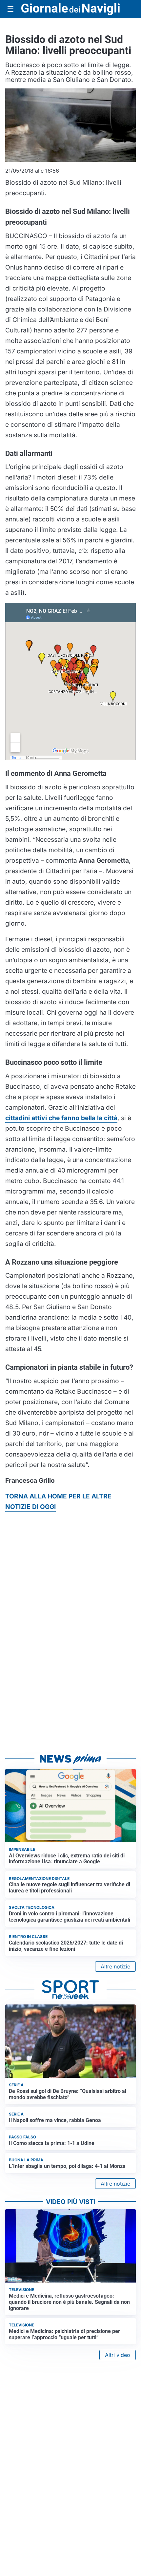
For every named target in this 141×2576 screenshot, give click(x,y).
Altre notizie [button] (115, 1966)
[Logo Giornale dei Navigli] (70, 9)
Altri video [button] (118, 2355)
